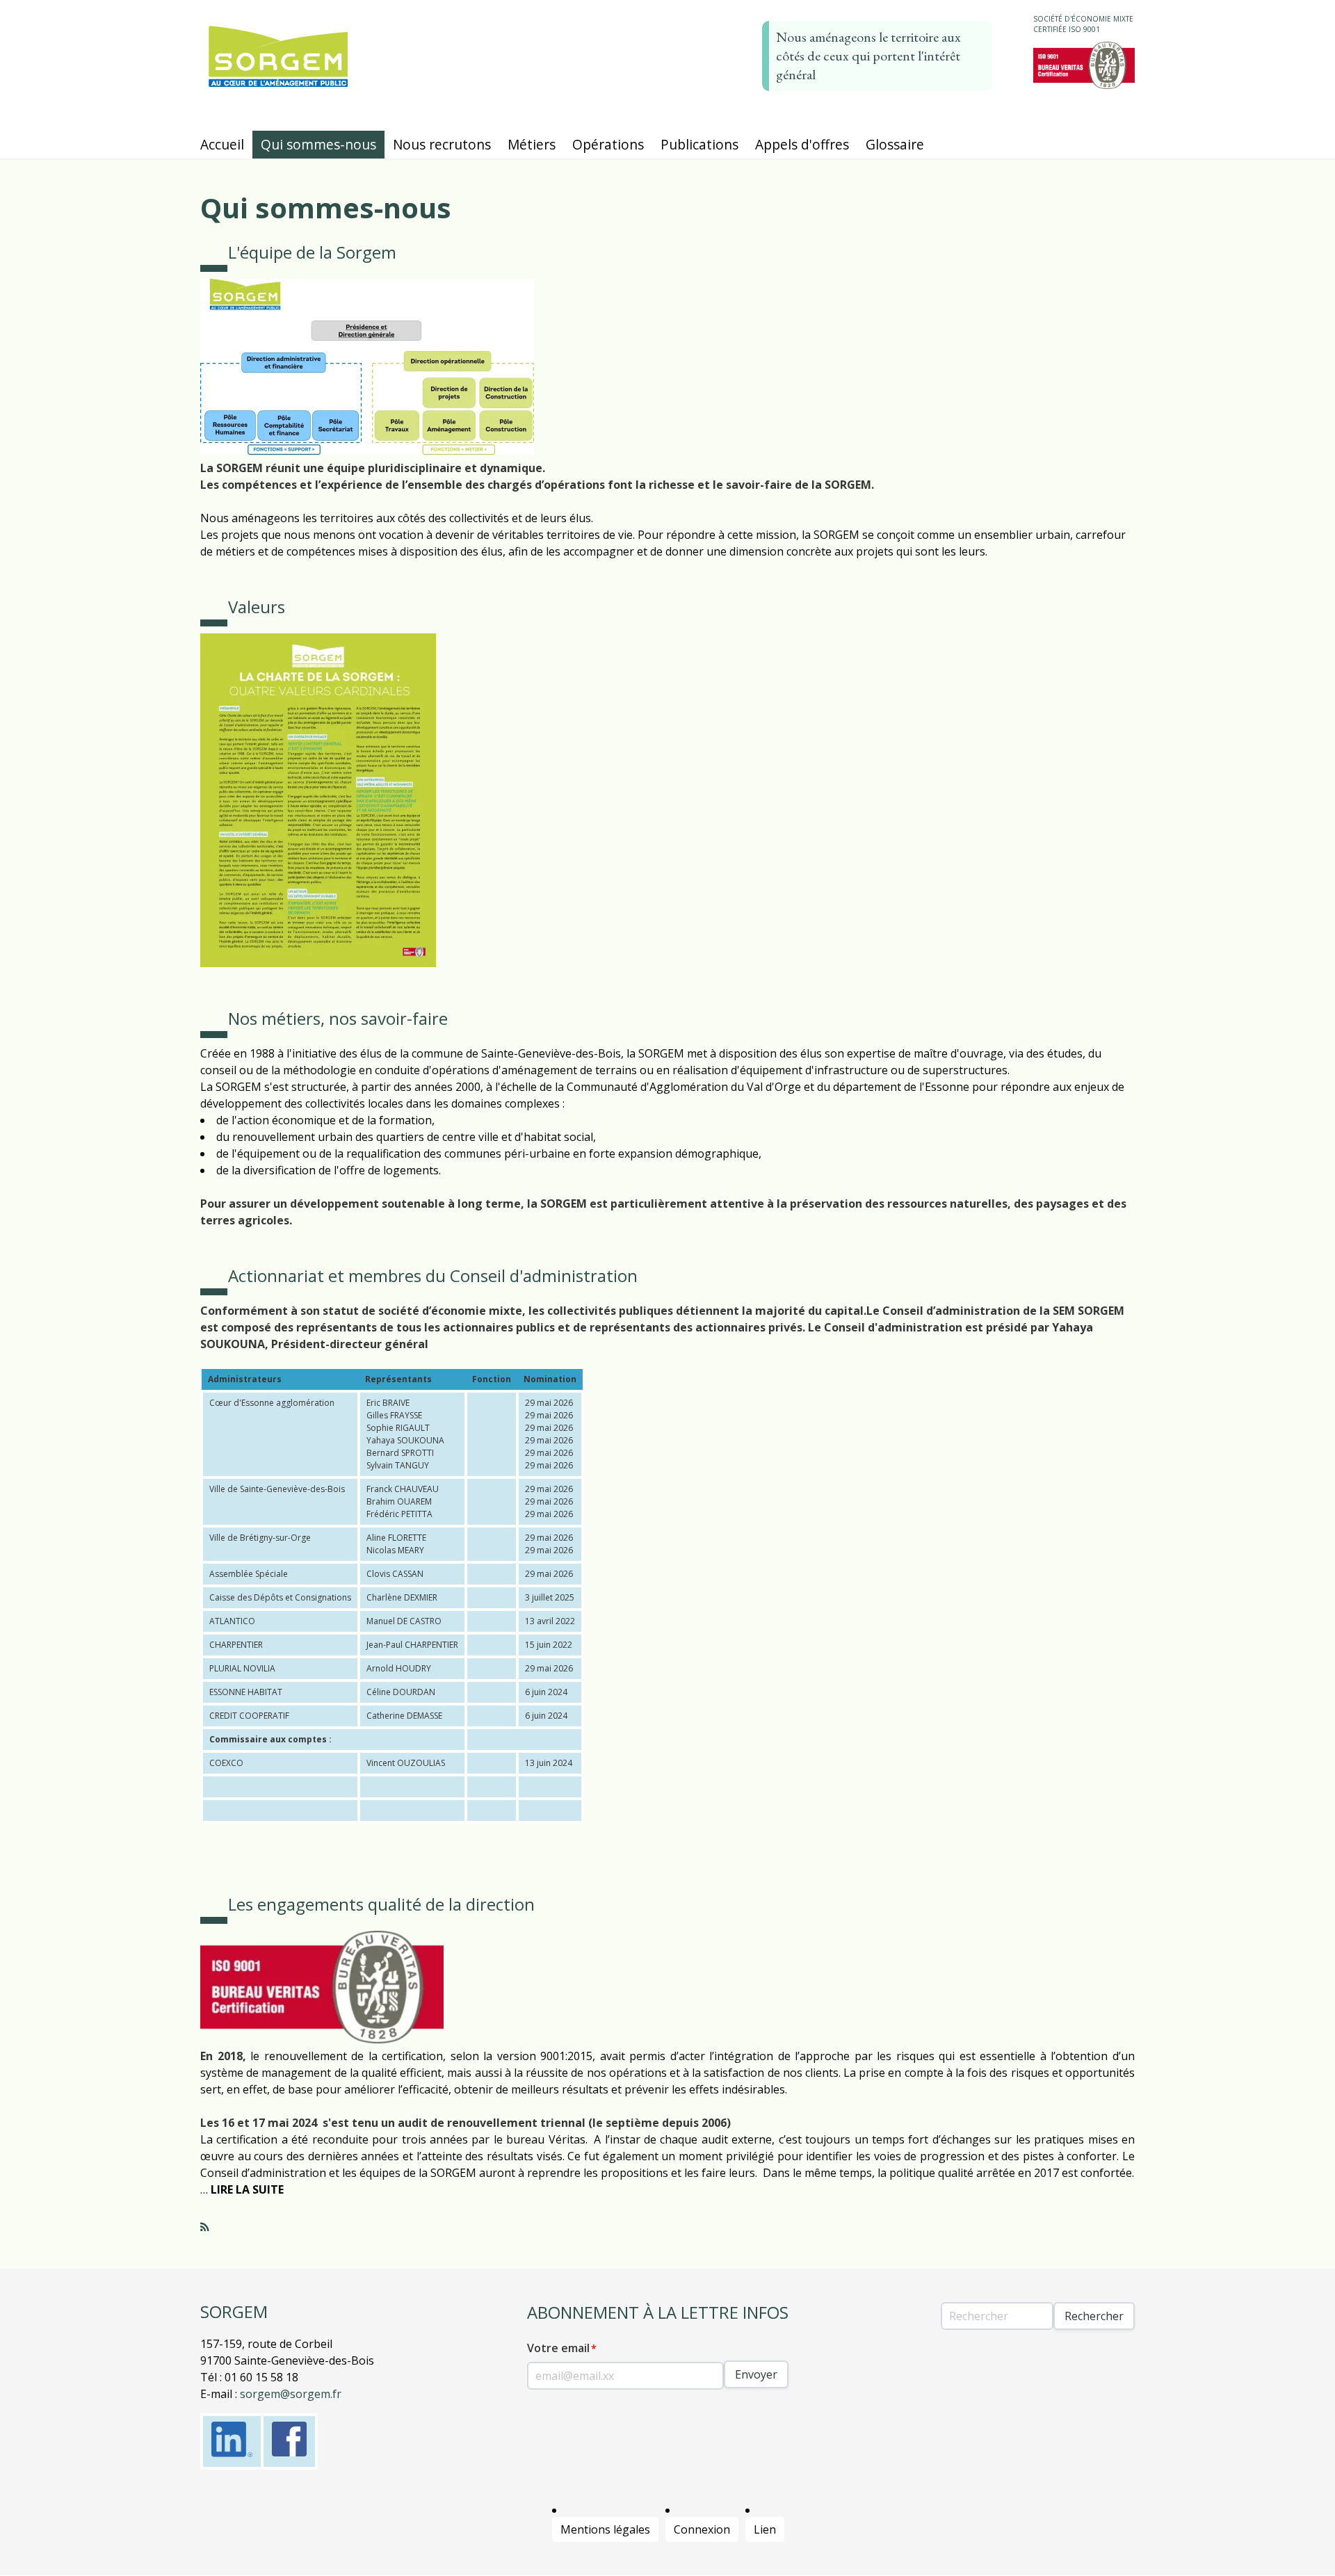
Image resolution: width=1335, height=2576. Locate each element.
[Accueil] (278, 87)
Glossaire (895, 144)
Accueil (222, 144)
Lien (765, 2529)
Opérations (608, 144)
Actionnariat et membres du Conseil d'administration (433, 1275)
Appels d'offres (802, 144)
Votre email (558, 2348)
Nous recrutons (442, 144)
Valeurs (257, 607)
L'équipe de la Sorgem (312, 252)
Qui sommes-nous (318, 144)
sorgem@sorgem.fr (291, 2394)
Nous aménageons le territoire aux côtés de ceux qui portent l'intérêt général (868, 56)
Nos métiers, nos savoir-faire (338, 1018)
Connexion (702, 2529)
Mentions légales (605, 2529)
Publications (699, 144)
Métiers (532, 144)
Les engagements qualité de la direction (381, 1904)
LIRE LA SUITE (247, 2189)
